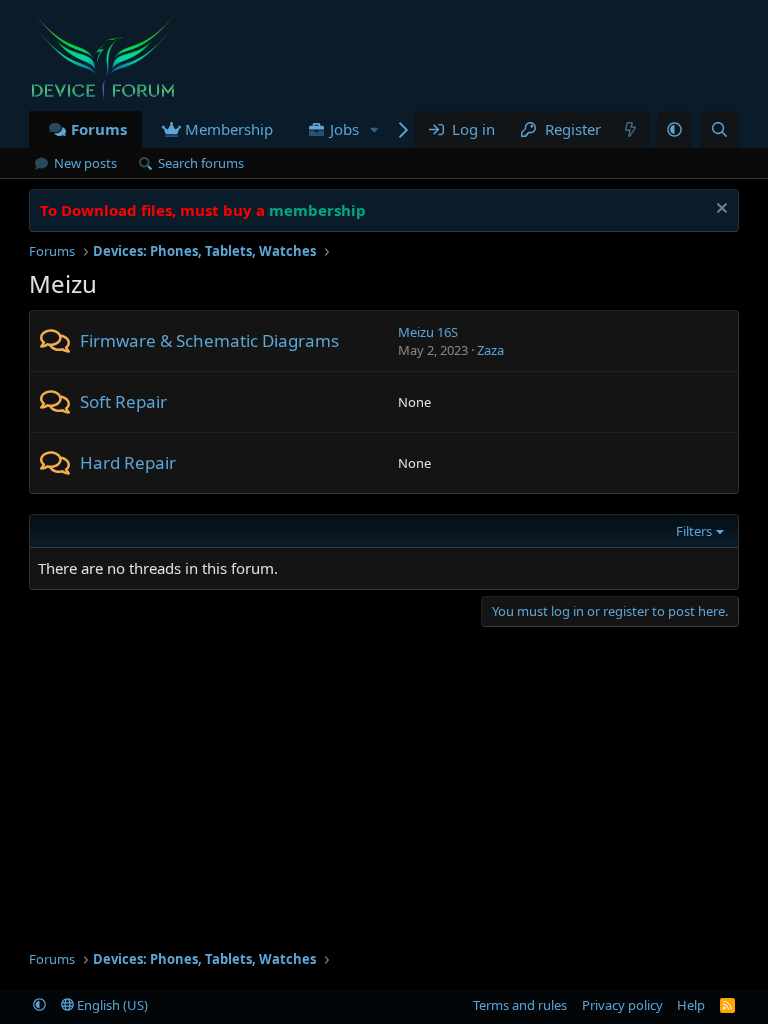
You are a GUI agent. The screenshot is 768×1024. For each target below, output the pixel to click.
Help (691, 1005)
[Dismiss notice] (719, 210)
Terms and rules (520, 1005)
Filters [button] (694, 531)
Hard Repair (128, 462)
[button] (674, 129)
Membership (229, 129)
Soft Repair (123, 401)
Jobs (344, 129)
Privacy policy (622, 1005)
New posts (85, 163)
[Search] (719, 129)
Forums (99, 129)
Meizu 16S (428, 332)
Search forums (201, 163)
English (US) (111, 1005)
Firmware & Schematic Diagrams (209, 340)
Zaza (490, 350)
